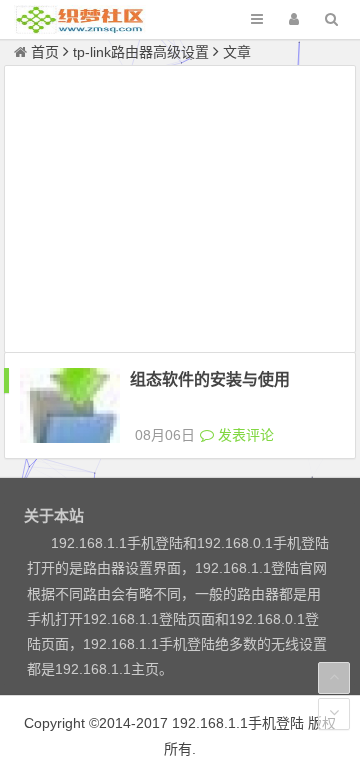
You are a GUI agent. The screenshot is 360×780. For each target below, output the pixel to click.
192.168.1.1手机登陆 (238, 723)
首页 (45, 52)
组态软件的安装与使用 (210, 379)
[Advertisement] (180, 212)
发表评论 (244, 435)
